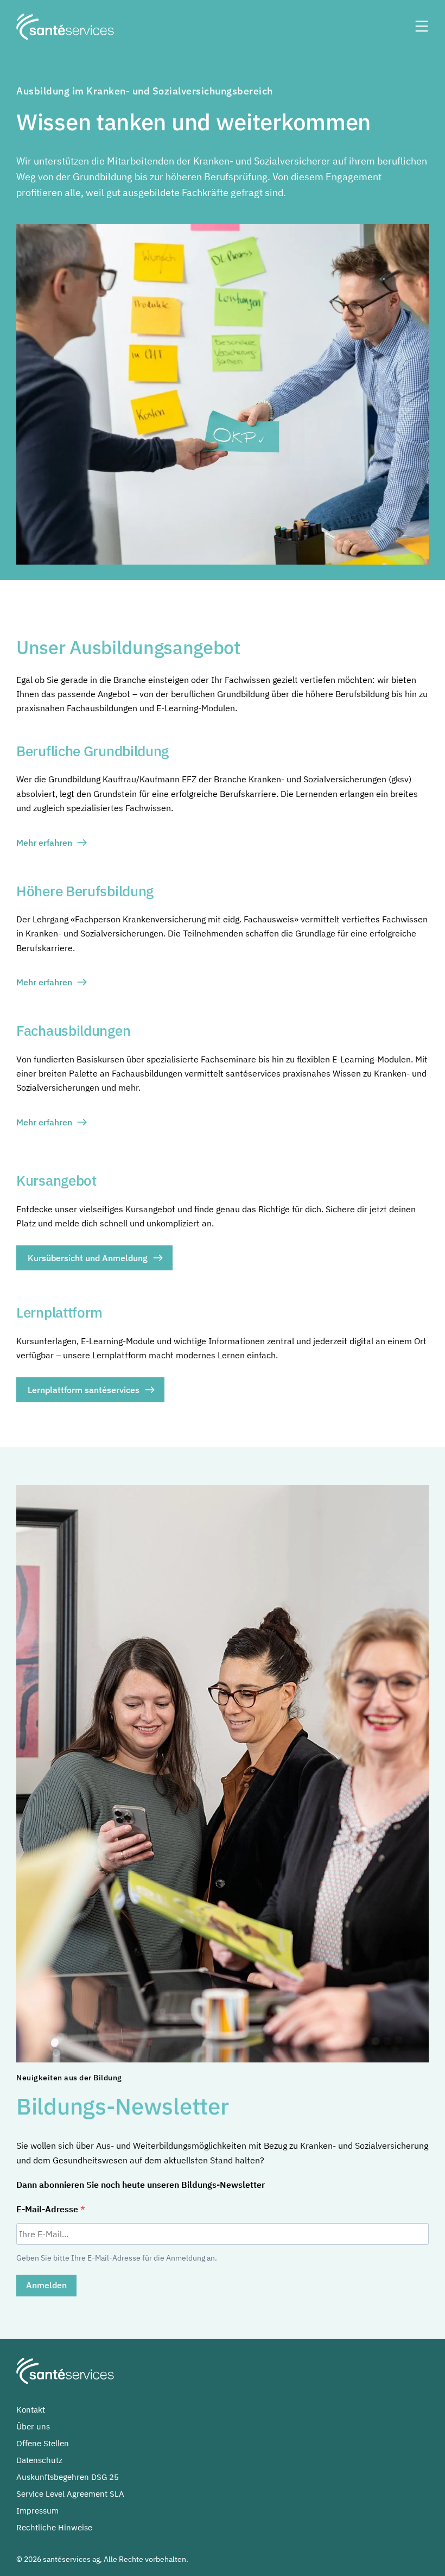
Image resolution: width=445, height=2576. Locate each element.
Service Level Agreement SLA (70, 2494)
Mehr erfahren (44, 843)
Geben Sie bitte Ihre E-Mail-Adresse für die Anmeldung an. (117, 2258)
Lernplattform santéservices (84, 1390)
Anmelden (46, 2285)
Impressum (37, 2511)
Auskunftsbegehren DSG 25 (68, 2477)
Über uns (33, 2426)
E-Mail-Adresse (48, 2209)
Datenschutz (39, 2460)
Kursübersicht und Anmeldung (88, 1258)
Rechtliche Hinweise (54, 2527)
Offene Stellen (43, 2443)
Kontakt (31, 2410)
